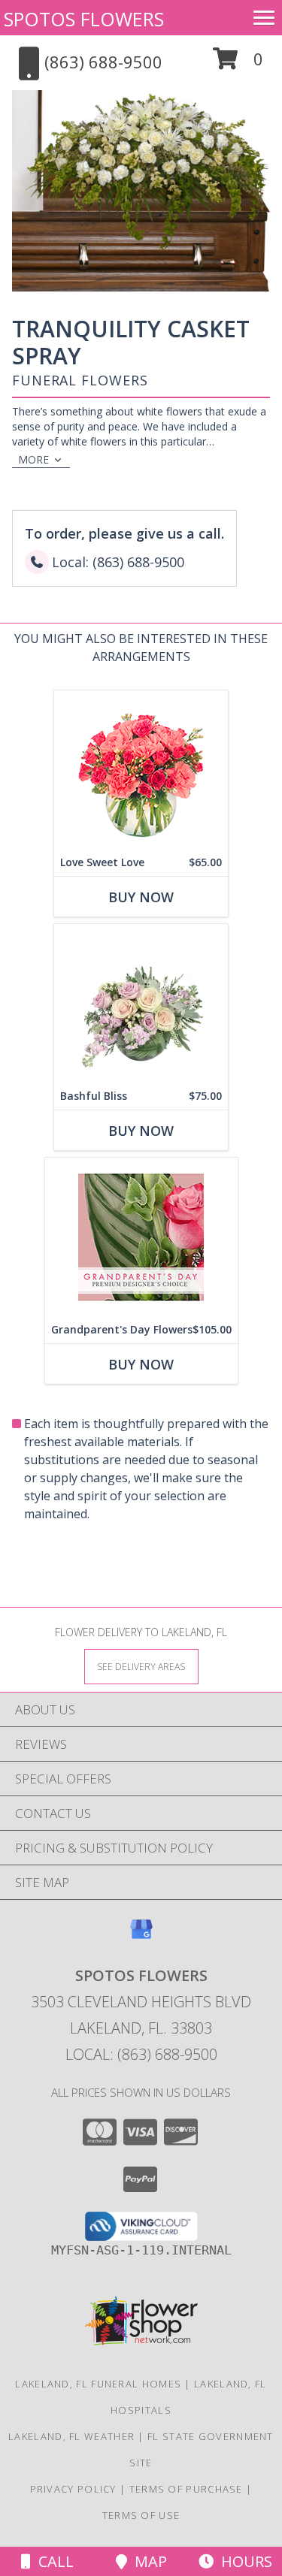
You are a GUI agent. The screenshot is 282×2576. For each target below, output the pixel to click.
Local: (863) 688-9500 (141, 2054)
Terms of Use (141, 2515)
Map (147, 2561)
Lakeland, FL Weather (71, 2436)
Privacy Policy (73, 2489)
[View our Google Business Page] (141, 1936)
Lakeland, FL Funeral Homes (98, 2384)
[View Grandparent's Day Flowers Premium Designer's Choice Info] (141, 1237)
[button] (238, 64)
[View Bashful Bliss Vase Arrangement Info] (141, 1003)
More (33, 459)
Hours (243, 2561)
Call (52, 2561)
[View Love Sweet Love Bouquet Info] (141, 770)
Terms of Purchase (186, 2489)
